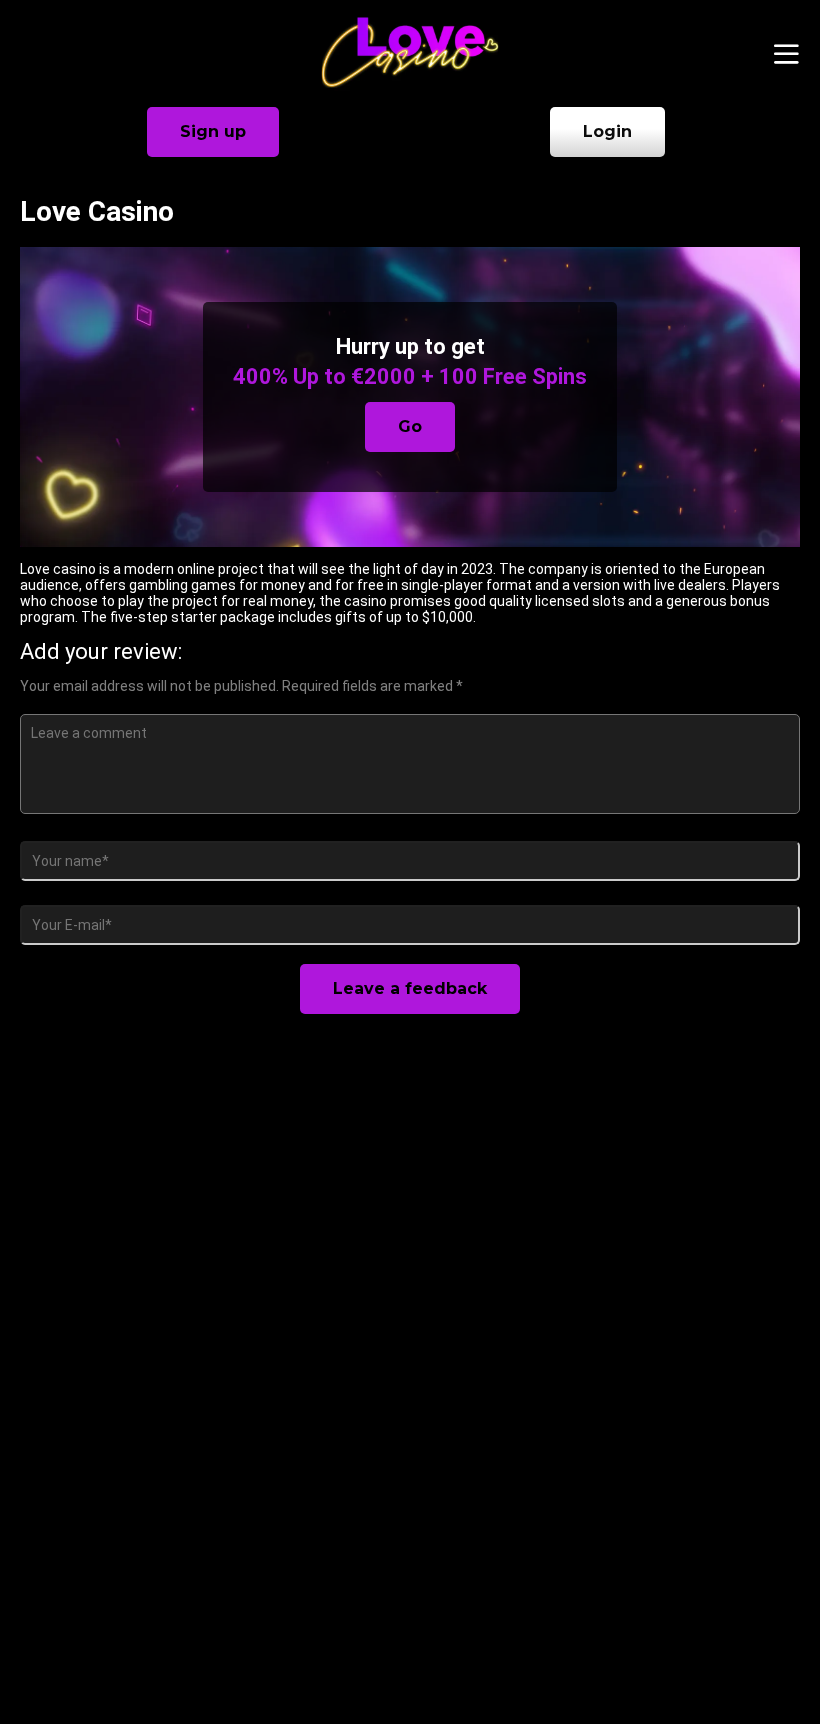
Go (410, 426)
